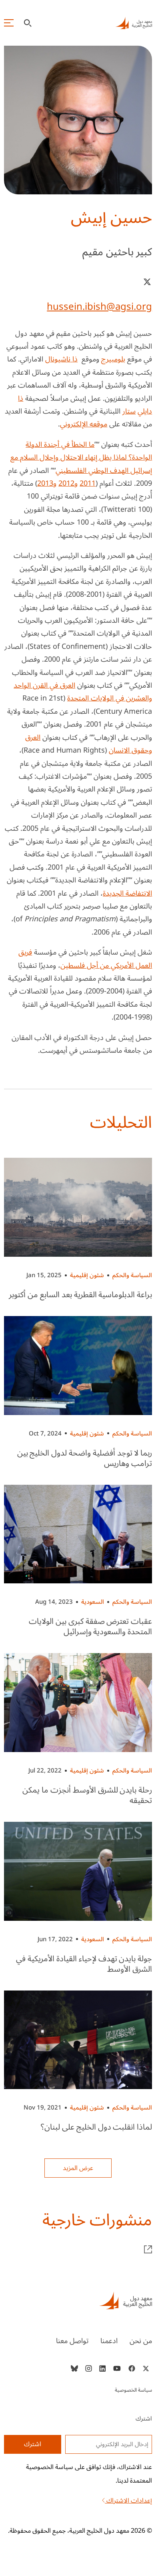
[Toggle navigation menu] (9, 23)
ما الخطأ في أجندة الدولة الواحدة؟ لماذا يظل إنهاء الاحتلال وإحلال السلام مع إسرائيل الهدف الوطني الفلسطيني (81, 457)
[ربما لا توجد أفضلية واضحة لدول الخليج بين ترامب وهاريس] (78, 1366)
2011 (88, 483)
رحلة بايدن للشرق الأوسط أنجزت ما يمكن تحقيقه (87, 1795)
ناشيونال (58, 359)
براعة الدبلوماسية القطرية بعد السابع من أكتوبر (80, 1295)
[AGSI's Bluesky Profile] (74, 2368)
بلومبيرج (113, 359)
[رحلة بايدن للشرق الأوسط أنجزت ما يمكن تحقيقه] (78, 1703)
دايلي (145, 411)
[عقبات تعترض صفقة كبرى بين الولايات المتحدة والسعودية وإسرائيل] (78, 1534)
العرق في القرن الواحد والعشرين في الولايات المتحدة (83, 692)
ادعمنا (109, 2341)
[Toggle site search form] (28, 23)
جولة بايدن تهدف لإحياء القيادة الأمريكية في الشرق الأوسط (84, 1964)
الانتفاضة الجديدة (127, 893)
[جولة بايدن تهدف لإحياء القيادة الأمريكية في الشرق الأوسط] (78, 1871)
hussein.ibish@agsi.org (99, 307)
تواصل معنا (72, 2341)
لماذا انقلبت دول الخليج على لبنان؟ (96, 2127)
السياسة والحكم (132, 1275)
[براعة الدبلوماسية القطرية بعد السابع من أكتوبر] (78, 1207)
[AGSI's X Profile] (146, 2368)
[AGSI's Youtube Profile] (117, 2368)
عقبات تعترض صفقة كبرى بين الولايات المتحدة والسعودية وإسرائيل (90, 1627)
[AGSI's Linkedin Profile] (103, 2368)
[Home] (78, 2300)
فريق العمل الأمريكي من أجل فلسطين (85, 959)
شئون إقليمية (87, 1275)
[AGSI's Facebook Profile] (131, 2368)
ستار (129, 411)
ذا (75, 359)
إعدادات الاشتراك (128, 2501)
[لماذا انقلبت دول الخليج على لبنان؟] (78, 2040)
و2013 (47, 483)
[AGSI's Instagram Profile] (88, 2368)
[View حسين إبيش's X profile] (147, 282)
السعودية (93, 1602)
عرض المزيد (78, 2168)
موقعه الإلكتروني (84, 424)
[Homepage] (134, 23)
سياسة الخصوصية (133, 2390)
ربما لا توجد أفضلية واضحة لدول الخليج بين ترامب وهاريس (85, 1458)
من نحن (141, 2341)
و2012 (68, 483)
